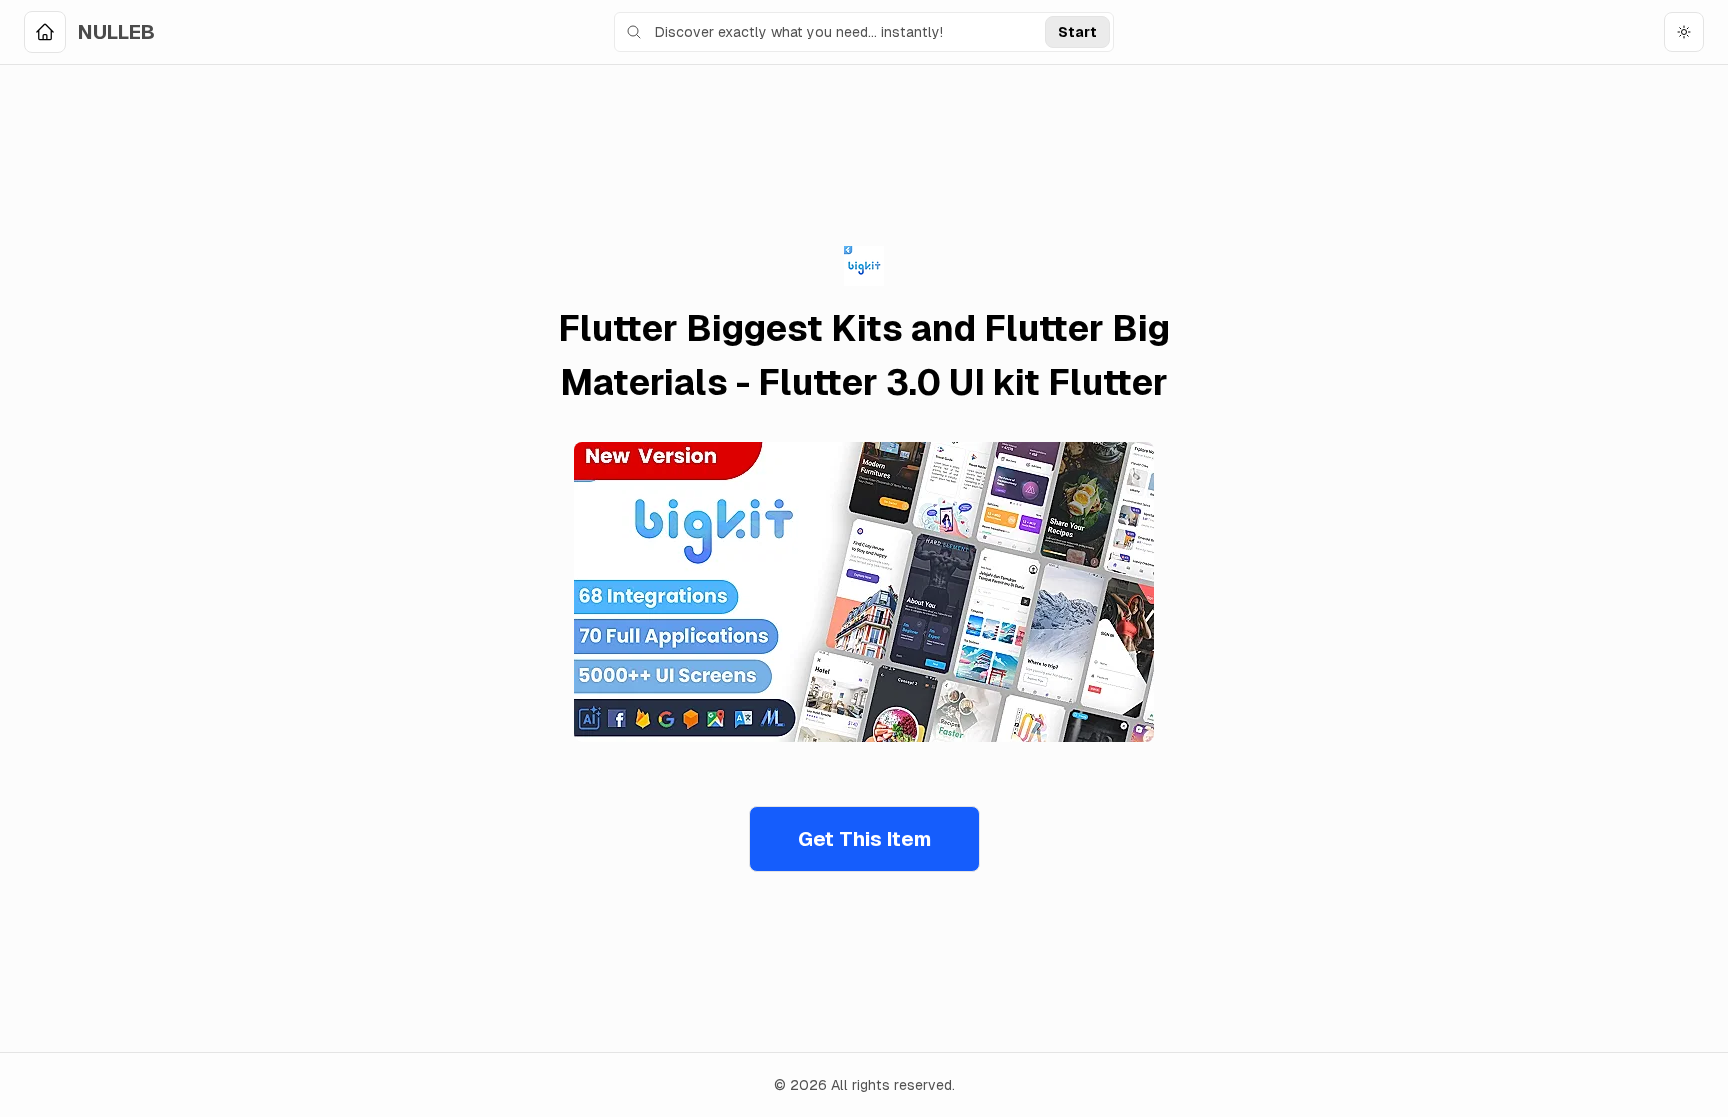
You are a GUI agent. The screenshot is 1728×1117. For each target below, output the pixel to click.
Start (1077, 32)
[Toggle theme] (1684, 32)
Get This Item (864, 839)
